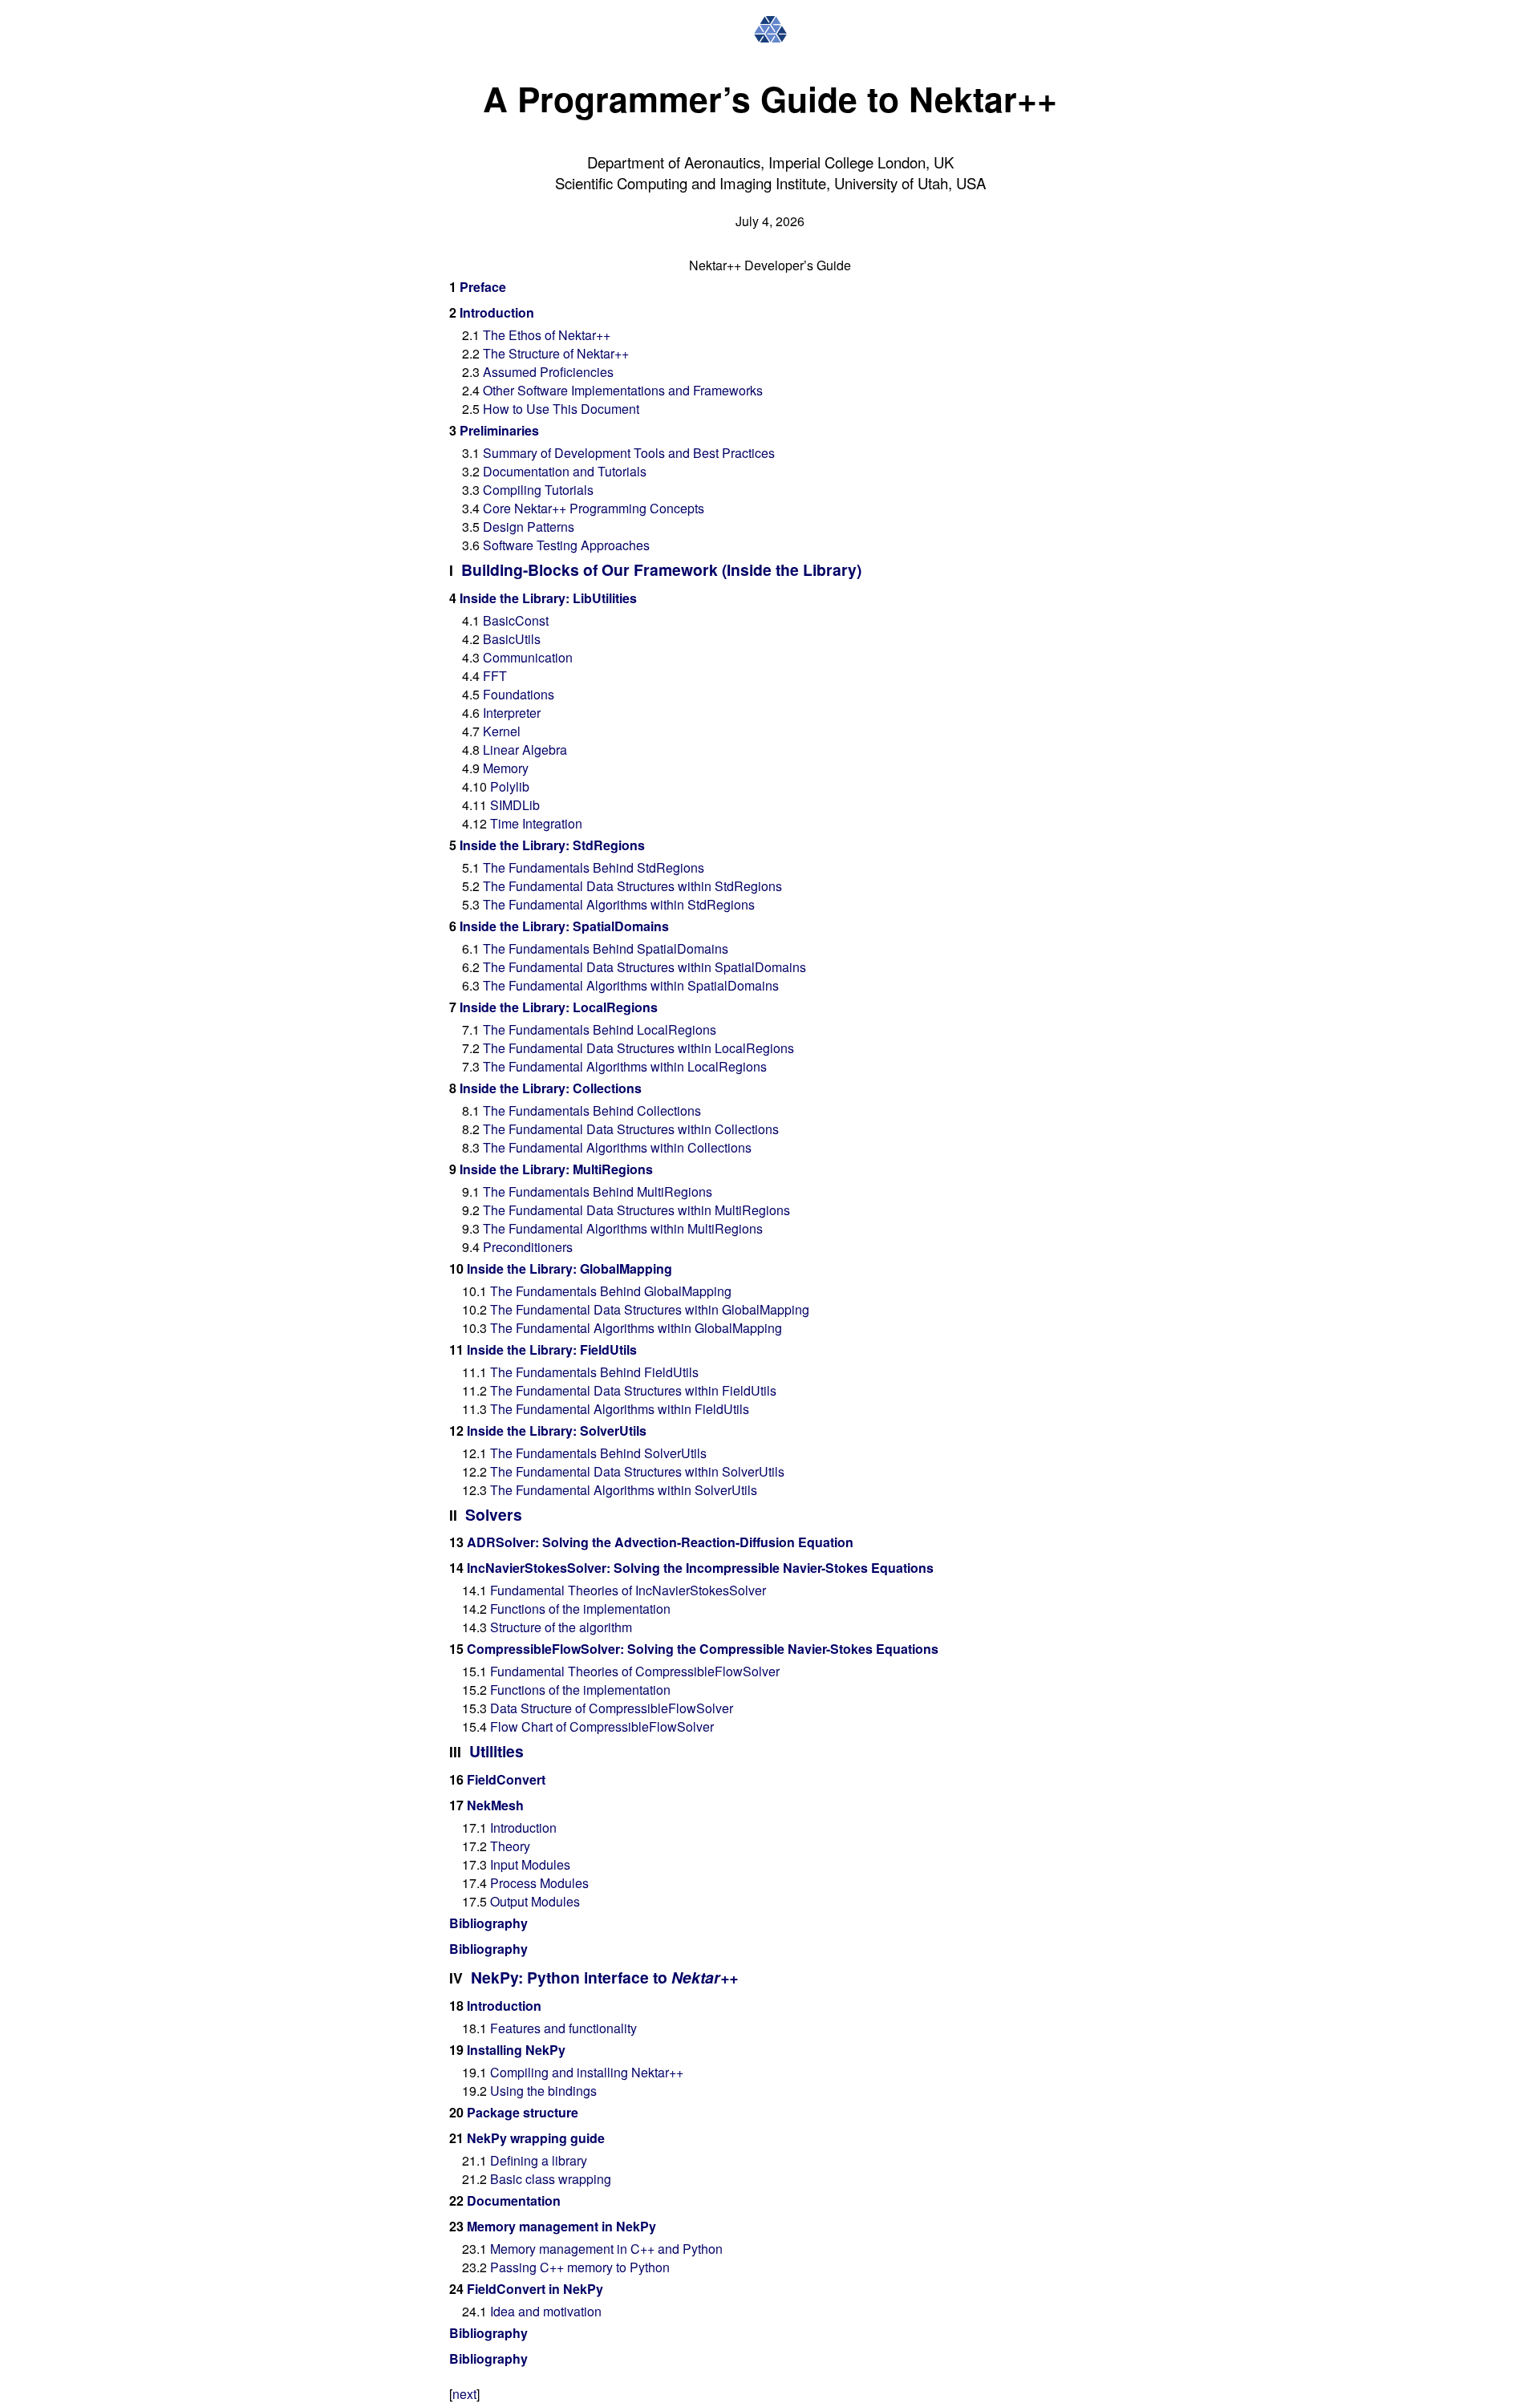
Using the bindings (543, 2091)
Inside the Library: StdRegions (552, 845)
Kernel (502, 731)
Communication (528, 657)
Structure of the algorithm (561, 1627)
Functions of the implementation (580, 1609)
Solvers (494, 1514)
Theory (510, 1846)
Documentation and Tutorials (565, 471)
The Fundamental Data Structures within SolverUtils (637, 1471)
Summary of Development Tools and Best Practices (629, 453)
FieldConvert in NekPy (535, 2289)
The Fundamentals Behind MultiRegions (598, 1191)
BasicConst (516, 620)
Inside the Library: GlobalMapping (569, 1268)
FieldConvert (506, 1779)
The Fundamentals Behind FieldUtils (594, 1372)
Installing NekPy (516, 2050)
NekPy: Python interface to (604, 1977)
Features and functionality (563, 2028)
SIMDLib (515, 805)
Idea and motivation (546, 2311)
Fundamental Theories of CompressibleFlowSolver (635, 1671)
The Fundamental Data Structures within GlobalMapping (650, 1309)
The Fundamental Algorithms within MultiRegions (623, 1228)
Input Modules (530, 1864)
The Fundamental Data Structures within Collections (631, 1129)
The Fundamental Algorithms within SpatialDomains (631, 985)
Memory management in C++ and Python (606, 2249)
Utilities (496, 1751)
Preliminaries (499, 430)
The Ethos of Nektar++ (547, 335)
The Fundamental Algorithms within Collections (617, 1147)
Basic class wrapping (551, 2179)
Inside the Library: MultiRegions (556, 1169)
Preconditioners (528, 1247)
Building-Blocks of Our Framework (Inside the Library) (661, 569)
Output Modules (535, 1901)
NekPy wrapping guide (536, 2138)
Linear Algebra (525, 750)
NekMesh (495, 1805)
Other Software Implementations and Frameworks (623, 390)
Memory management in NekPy (561, 2226)
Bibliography (488, 1923)
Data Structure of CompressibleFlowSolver (612, 1708)
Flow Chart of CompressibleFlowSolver (602, 1726)
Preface (483, 287)
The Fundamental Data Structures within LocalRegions (638, 1048)
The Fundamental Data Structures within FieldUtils (633, 1390)
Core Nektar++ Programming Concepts (594, 508)
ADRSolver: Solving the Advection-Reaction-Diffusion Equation (660, 1542)
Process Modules (539, 1883)
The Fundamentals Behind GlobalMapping (611, 1291)
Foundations (519, 694)
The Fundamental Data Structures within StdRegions (632, 886)
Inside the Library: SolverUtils (557, 1430)
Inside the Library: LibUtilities (548, 598)
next (464, 2394)
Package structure (523, 2112)
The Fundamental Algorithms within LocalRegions (625, 1066)
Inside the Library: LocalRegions (559, 1007)
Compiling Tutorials (538, 490)
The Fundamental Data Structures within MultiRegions (636, 1210)
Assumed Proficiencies (548, 372)
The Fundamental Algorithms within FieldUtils (620, 1409)
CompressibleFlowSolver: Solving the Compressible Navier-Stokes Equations (703, 1649)
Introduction (497, 312)
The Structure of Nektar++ (556, 353)
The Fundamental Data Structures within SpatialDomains (644, 967)
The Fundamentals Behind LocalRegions (600, 1029)
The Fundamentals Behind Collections (592, 1110)
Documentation (514, 2200)
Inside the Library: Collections (551, 1088)
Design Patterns (529, 527)
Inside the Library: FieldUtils (552, 1349)
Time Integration (536, 823)
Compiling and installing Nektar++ (587, 2072)
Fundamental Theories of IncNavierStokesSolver (628, 1590)
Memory (506, 768)
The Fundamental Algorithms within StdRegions (619, 904)
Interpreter (512, 713)
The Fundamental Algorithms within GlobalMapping (636, 1328)
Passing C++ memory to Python (580, 2267)
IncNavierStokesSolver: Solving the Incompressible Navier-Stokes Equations (700, 1568)
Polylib (510, 786)
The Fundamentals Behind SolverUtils (598, 1453)
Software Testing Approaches (566, 545)
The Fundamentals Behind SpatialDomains (606, 948)
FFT (495, 676)
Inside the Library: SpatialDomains (564, 926)
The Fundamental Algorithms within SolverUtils (624, 1490)
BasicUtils (512, 639)
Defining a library (539, 2160)
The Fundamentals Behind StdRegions (594, 867)
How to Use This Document (561, 409)
